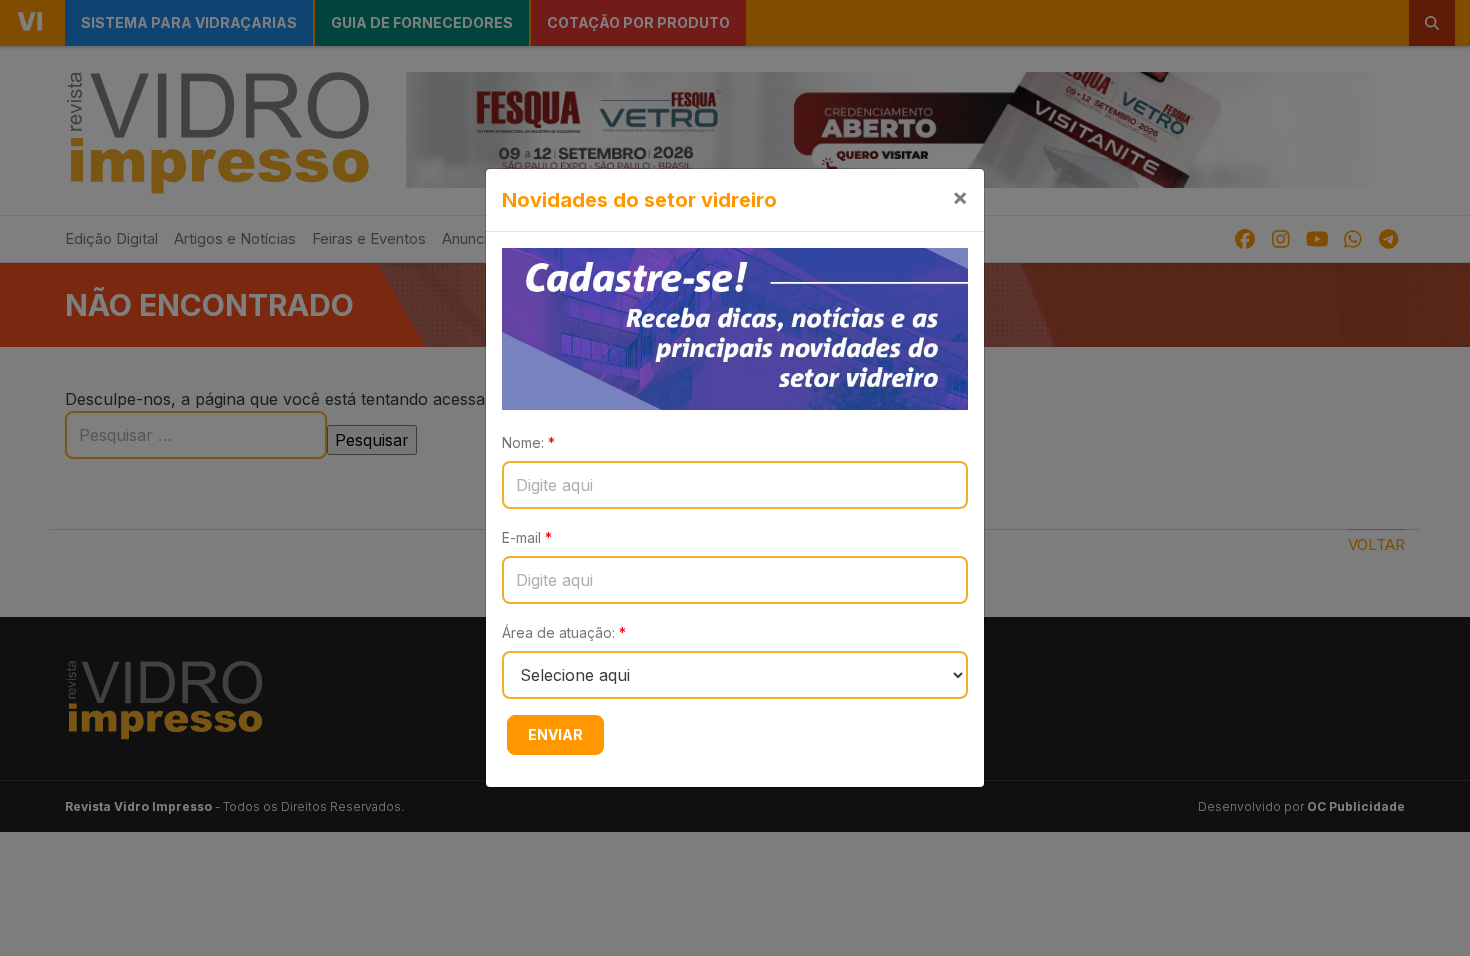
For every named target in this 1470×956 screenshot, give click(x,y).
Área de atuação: (564, 632)
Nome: (528, 442)
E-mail (527, 537)
